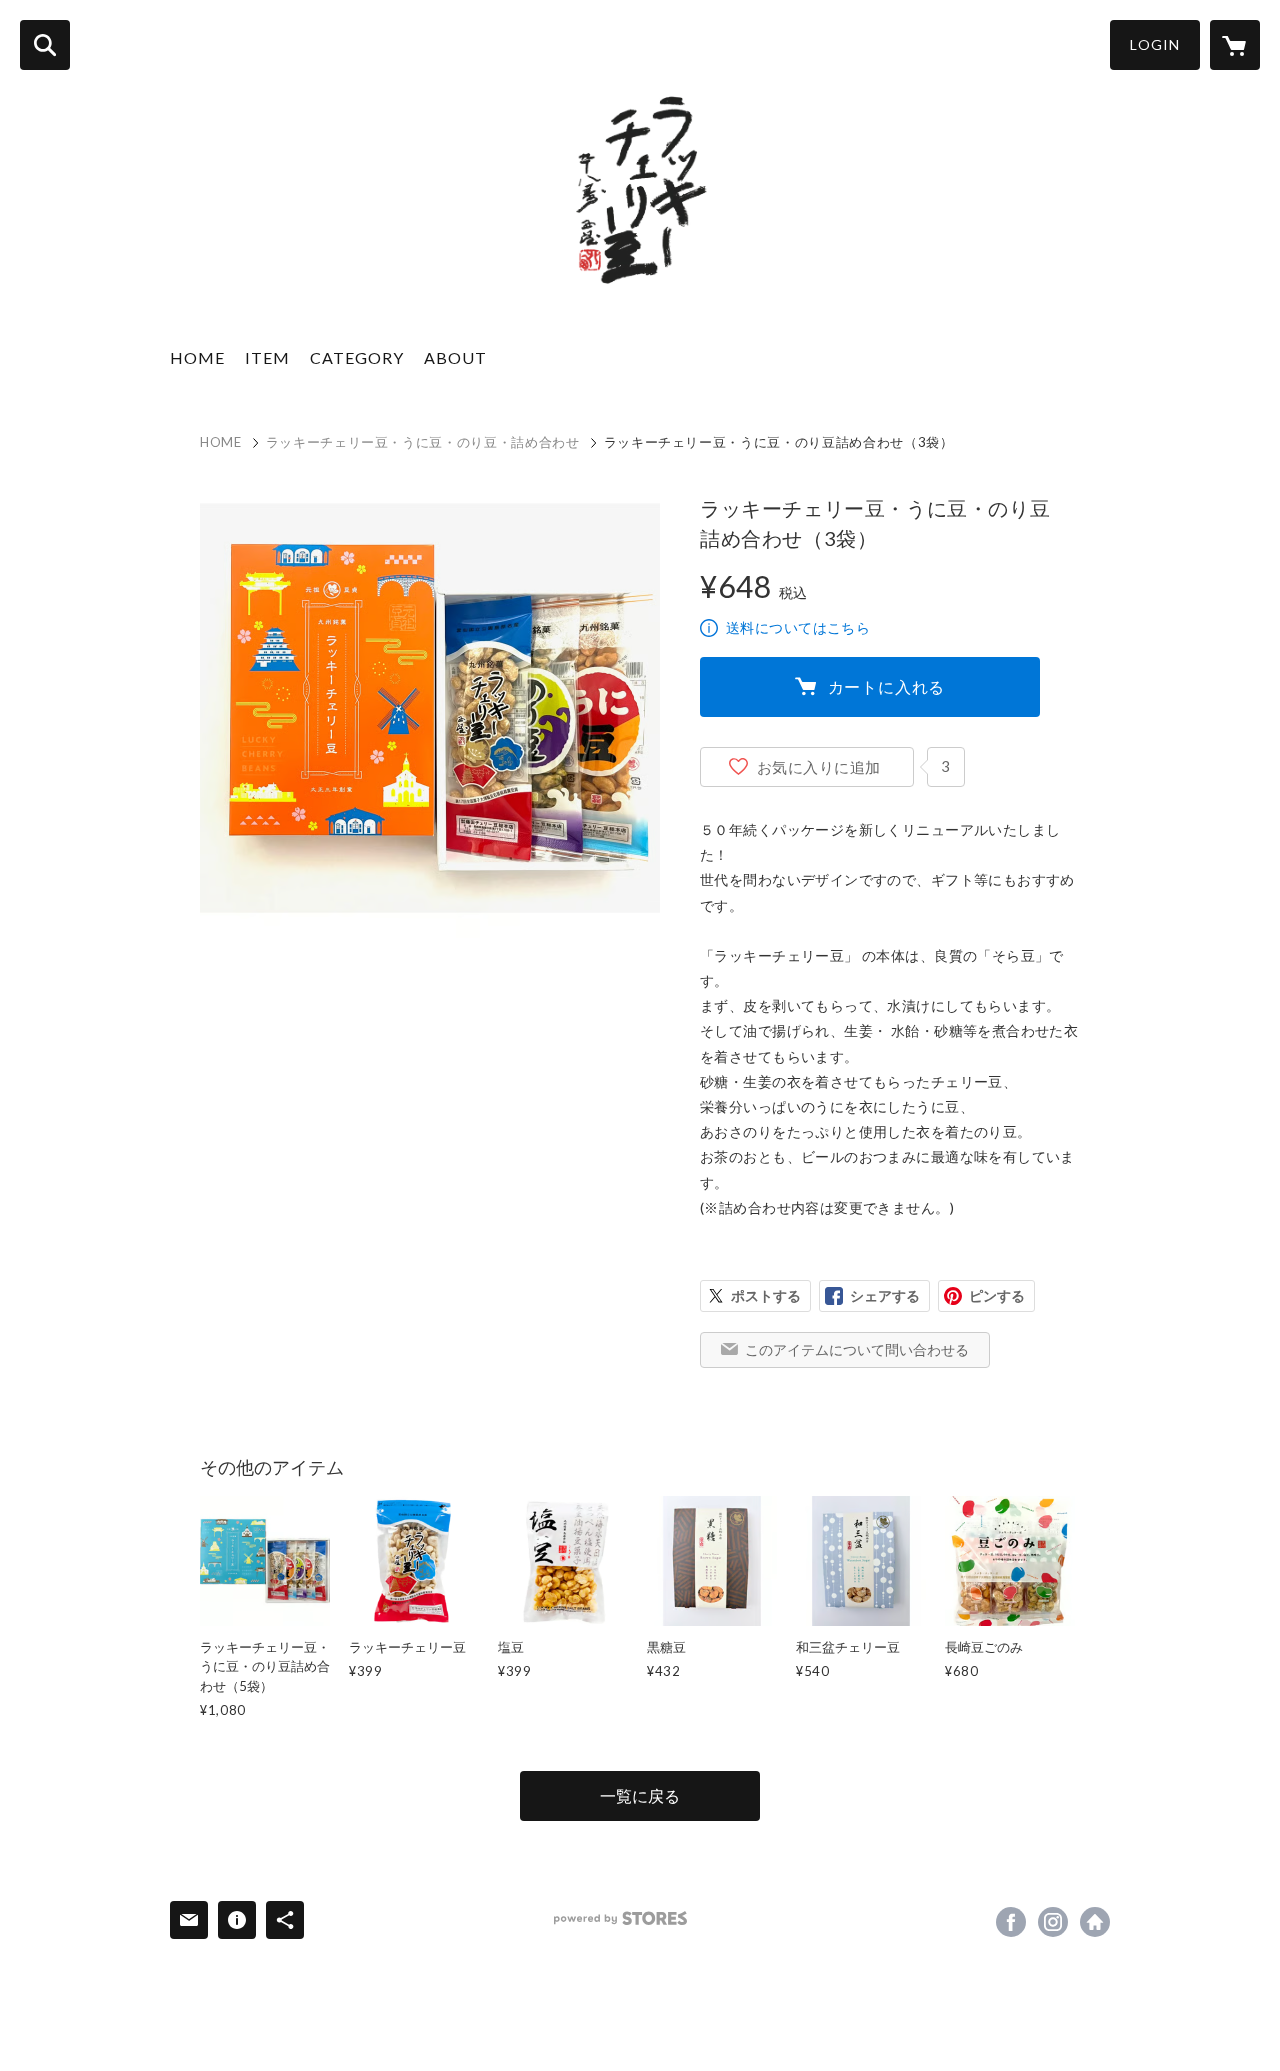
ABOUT (455, 357)
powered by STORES (620, 1918)
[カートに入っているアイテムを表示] (1235, 45)
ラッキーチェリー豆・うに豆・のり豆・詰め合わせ (423, 442)
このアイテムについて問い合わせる (857, 1349)
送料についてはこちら (798, 627)
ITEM (267, 357)
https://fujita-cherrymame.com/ (1095, 1922)
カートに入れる (887, 686)
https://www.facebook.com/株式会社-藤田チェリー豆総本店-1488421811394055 (1011, 1922)
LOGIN (1155, 44)
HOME (197, 357)
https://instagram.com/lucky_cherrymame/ (1053, 1922)
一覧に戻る (640, 1795)
